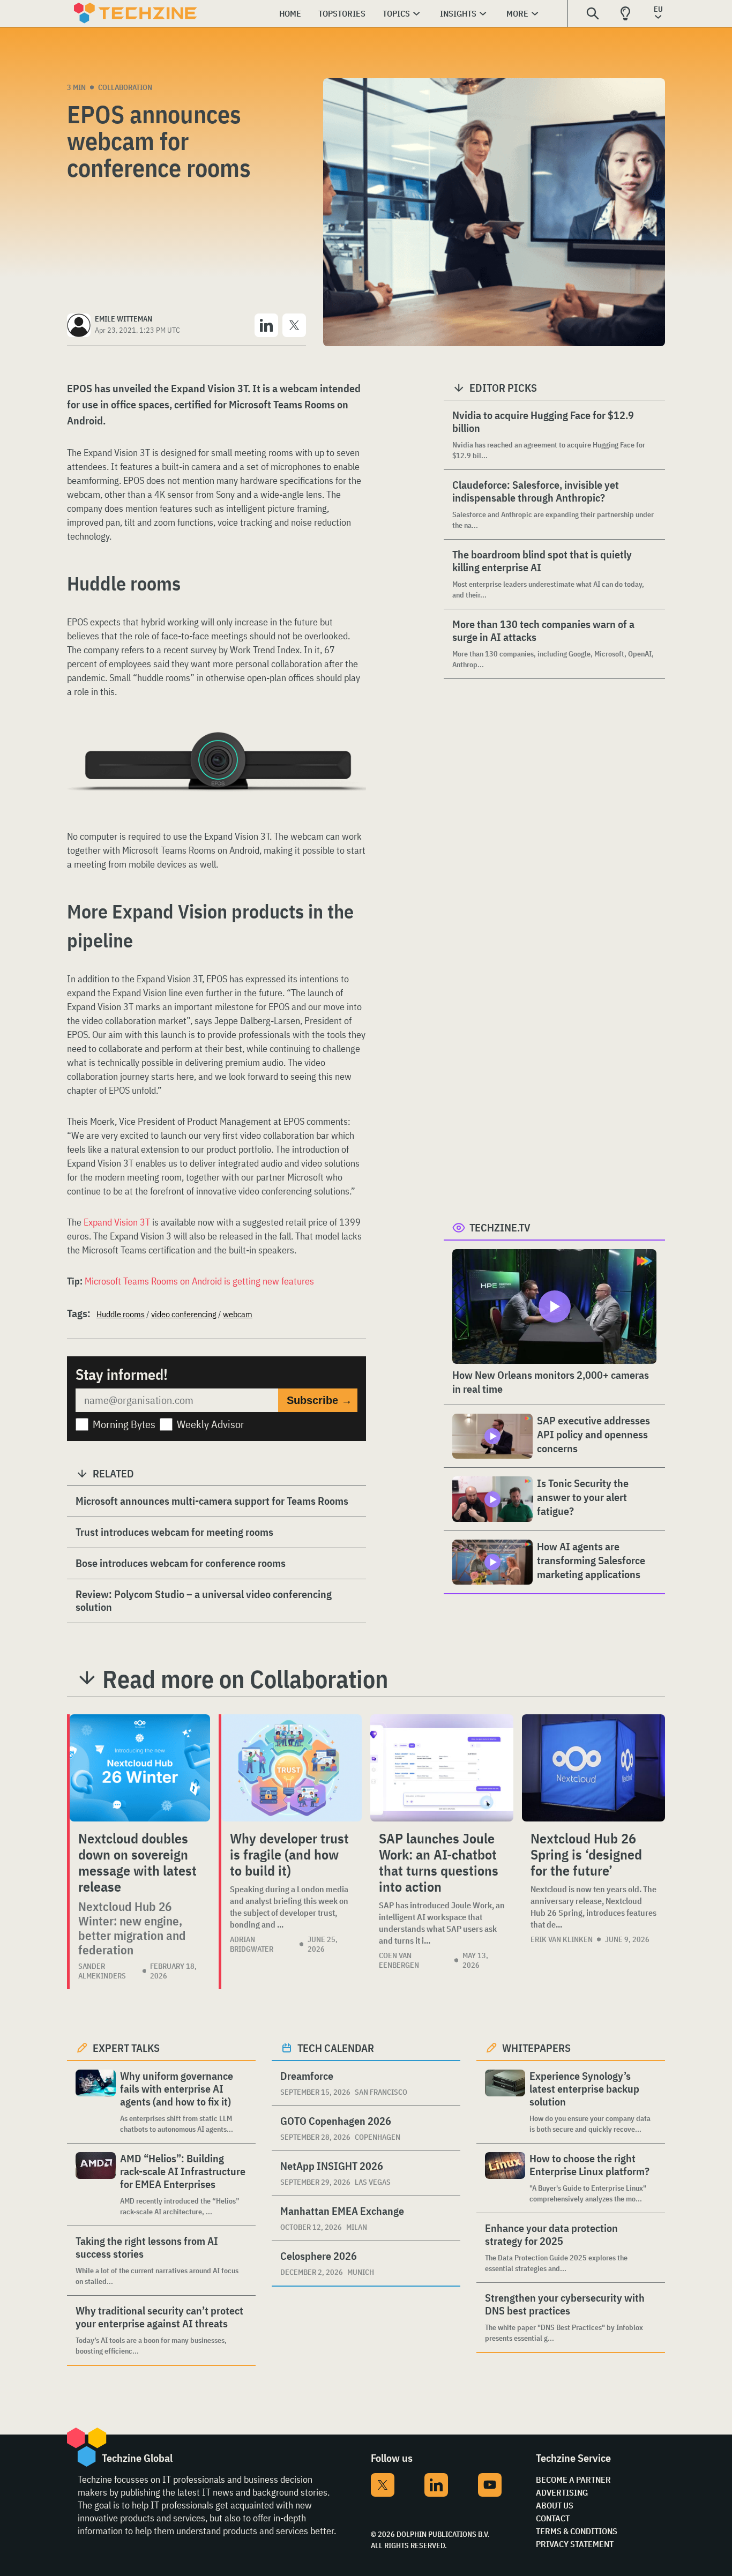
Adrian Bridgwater (252, 1944)
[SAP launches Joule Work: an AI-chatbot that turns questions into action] (442, 1768)
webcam (238, 1314)
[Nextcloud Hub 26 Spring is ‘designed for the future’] (593, 1768)
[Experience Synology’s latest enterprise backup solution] (505, 2102)
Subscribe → (319, 1400)
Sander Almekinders (102, 1971)
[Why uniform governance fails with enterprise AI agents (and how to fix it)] (96, 2102)
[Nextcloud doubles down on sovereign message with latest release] (140, 1768)
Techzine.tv (500, 1227)
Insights (458, 13)
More (517, 13)
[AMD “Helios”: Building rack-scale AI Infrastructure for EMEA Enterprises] (96, 2185)
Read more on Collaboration (245, 1679)
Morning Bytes (124, 1424)
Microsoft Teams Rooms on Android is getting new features (199, 1281)
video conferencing (184, 1314)
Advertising (562, 2492)
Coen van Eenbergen (399, 1960)
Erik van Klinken (562, 1939)
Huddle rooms (121, 1314)
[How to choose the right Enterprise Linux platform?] (505, 2178)
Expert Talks (126, 2048)
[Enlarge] (352, 762)
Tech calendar (336, 2048)
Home (290, 13)
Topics (396, 13)
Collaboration (125, 87)
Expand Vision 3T (117, 1222)
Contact (553, 2518)
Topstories (342, 13)
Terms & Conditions (577, 2531)
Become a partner (573, 2480)
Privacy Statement (575, 2544)
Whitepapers (536, 2048)
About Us (555, 2505)
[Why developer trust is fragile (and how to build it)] (292, 1768)
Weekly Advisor (211, 1424)
